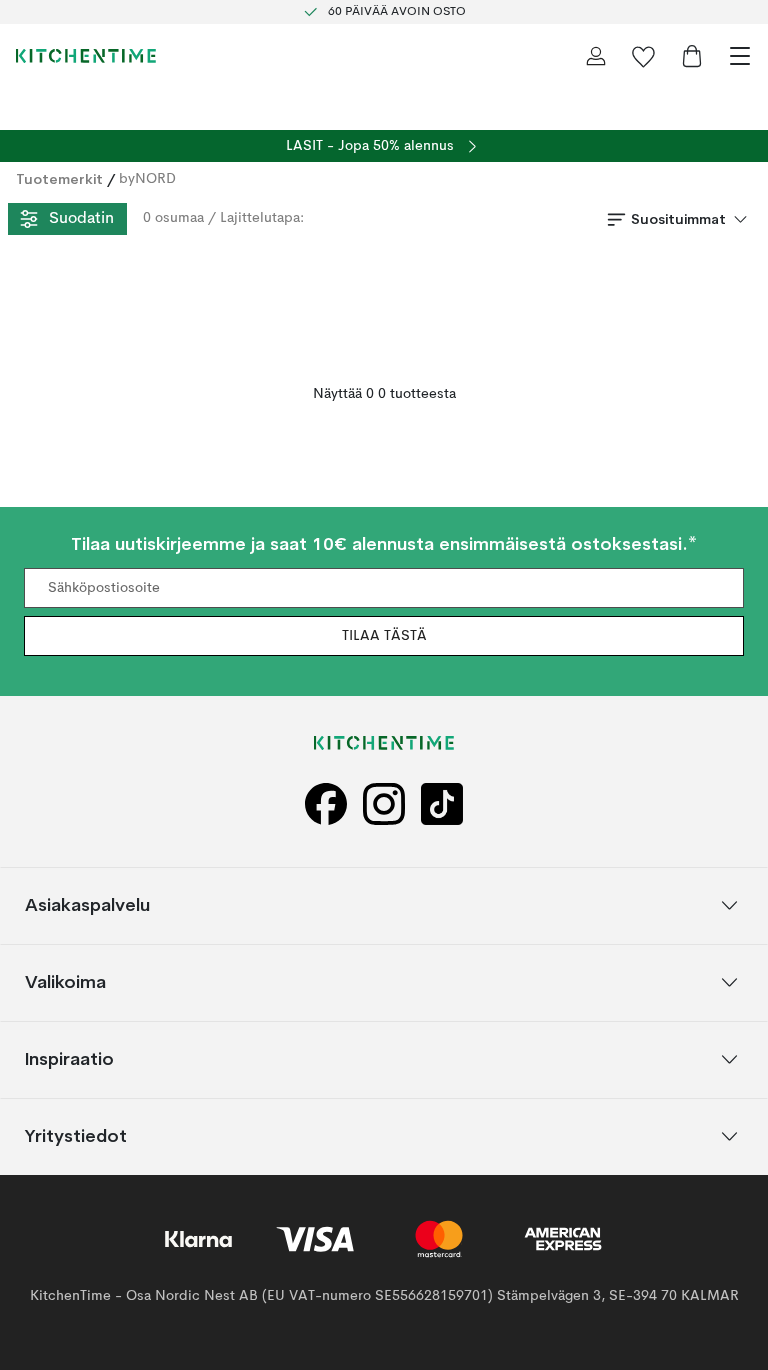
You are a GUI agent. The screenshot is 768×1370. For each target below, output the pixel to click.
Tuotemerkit (59, 179)
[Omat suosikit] (644, 56)
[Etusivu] (86, 56)
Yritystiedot (76, 1135)
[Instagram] (384, 804)
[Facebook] (326, 804)
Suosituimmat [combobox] (678, 219)
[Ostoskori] (692, 56)
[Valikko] (740, 56)
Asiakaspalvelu (87, 904)
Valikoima (65, 981)
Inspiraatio (69, 1058)
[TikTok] (442, 804)
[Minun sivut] (596, 56)
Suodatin (81, 219)
